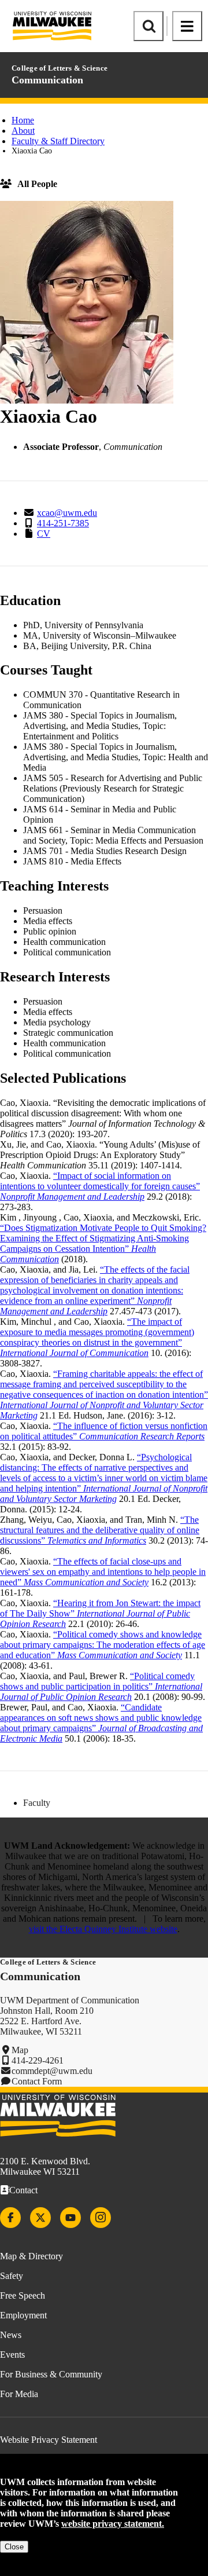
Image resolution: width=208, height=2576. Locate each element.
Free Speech (23, 2295)
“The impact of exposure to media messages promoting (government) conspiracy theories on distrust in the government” (97, 1337)
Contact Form (37, 2081)
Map (20, 2050)
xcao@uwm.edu (67, 513)
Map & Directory (31, 2256)
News (11, 2335)
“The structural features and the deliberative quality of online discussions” (100, 1530)
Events (12, 2355)
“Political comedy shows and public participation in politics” (101, 1686)
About (23, 131)
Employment (23, 2315)
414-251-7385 (63, 523)
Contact (23, 2190)
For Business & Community (51, 2374)
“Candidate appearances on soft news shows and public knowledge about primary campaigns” (101, 1723)
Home (23, 120)
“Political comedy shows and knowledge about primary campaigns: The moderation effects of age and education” (103, 1645)
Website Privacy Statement (49, 2440)
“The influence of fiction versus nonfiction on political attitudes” (104, 1431)
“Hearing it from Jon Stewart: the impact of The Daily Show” (100, 1613)
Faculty (37, 1803)
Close (14, 2547)
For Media (19, 2394)
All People (37, 184)
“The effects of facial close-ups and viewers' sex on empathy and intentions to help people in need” (103, 1572)
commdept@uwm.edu (52, 2071)
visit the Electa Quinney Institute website (103, 1929)
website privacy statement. (113, 2524)
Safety (12, 2276)
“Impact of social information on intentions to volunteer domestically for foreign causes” (100, 1186)
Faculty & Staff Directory (58, 141)
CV (44, 534)
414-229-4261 (38, 2060)
